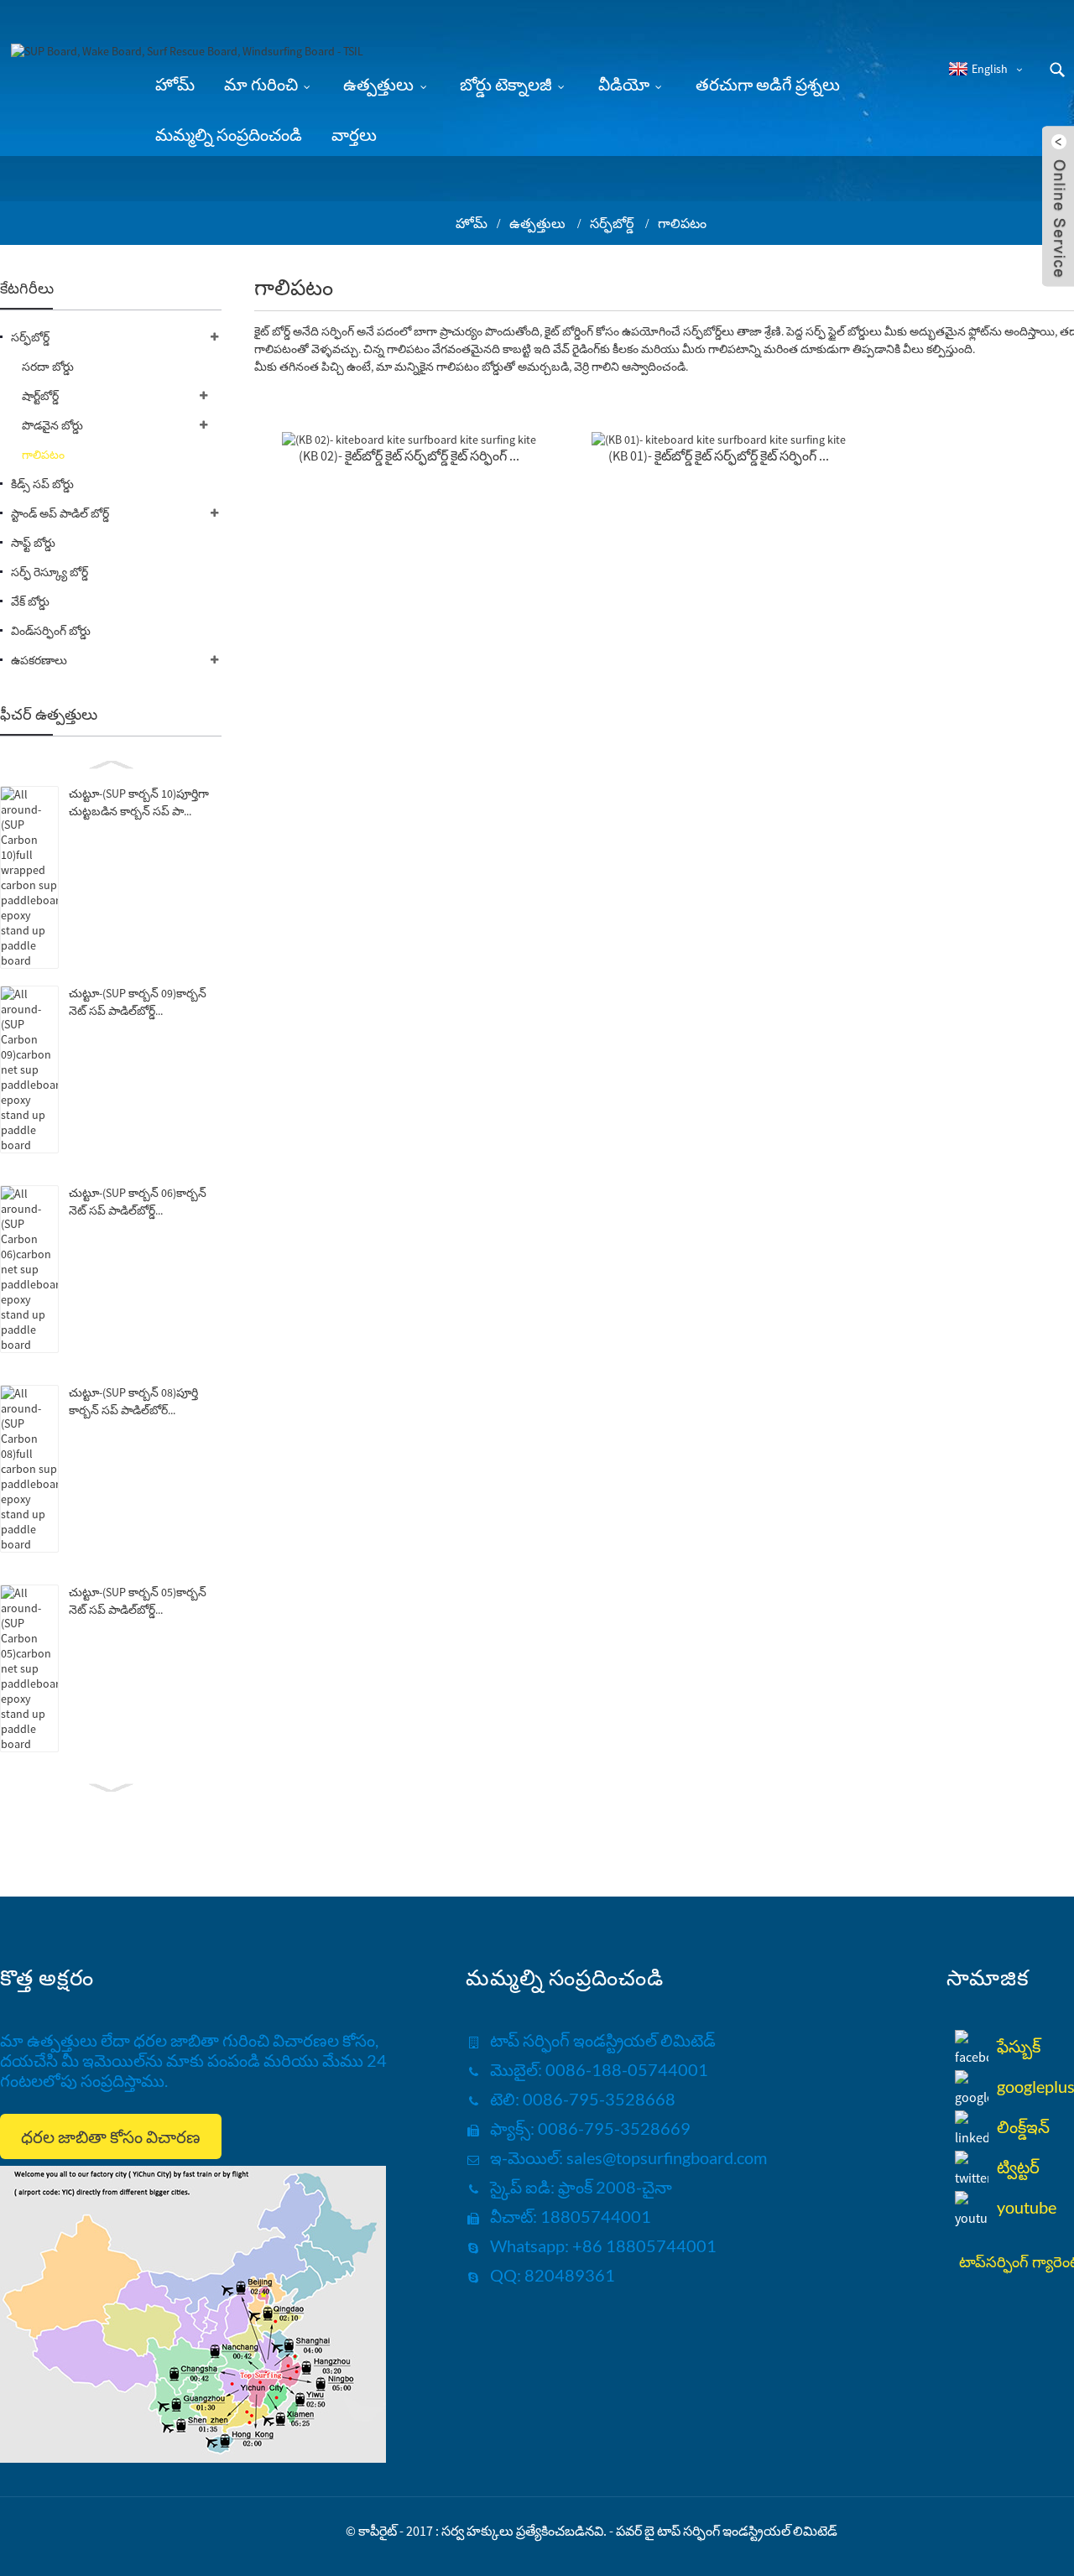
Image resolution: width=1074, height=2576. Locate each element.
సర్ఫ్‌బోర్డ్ (612, 223)
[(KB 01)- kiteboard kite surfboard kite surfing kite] (719, 439)
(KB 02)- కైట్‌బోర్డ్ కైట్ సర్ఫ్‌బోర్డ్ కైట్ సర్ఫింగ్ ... (409, 455)
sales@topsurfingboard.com (667, 2157)
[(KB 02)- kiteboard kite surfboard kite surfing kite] (409, 439)
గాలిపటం (682, 223)
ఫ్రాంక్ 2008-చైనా (613, 2187)
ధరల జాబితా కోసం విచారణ (111, 2136)
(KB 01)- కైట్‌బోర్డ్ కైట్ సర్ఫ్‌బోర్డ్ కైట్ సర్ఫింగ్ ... (719, 455)
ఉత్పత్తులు (537, 223)
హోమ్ (472, 223)
